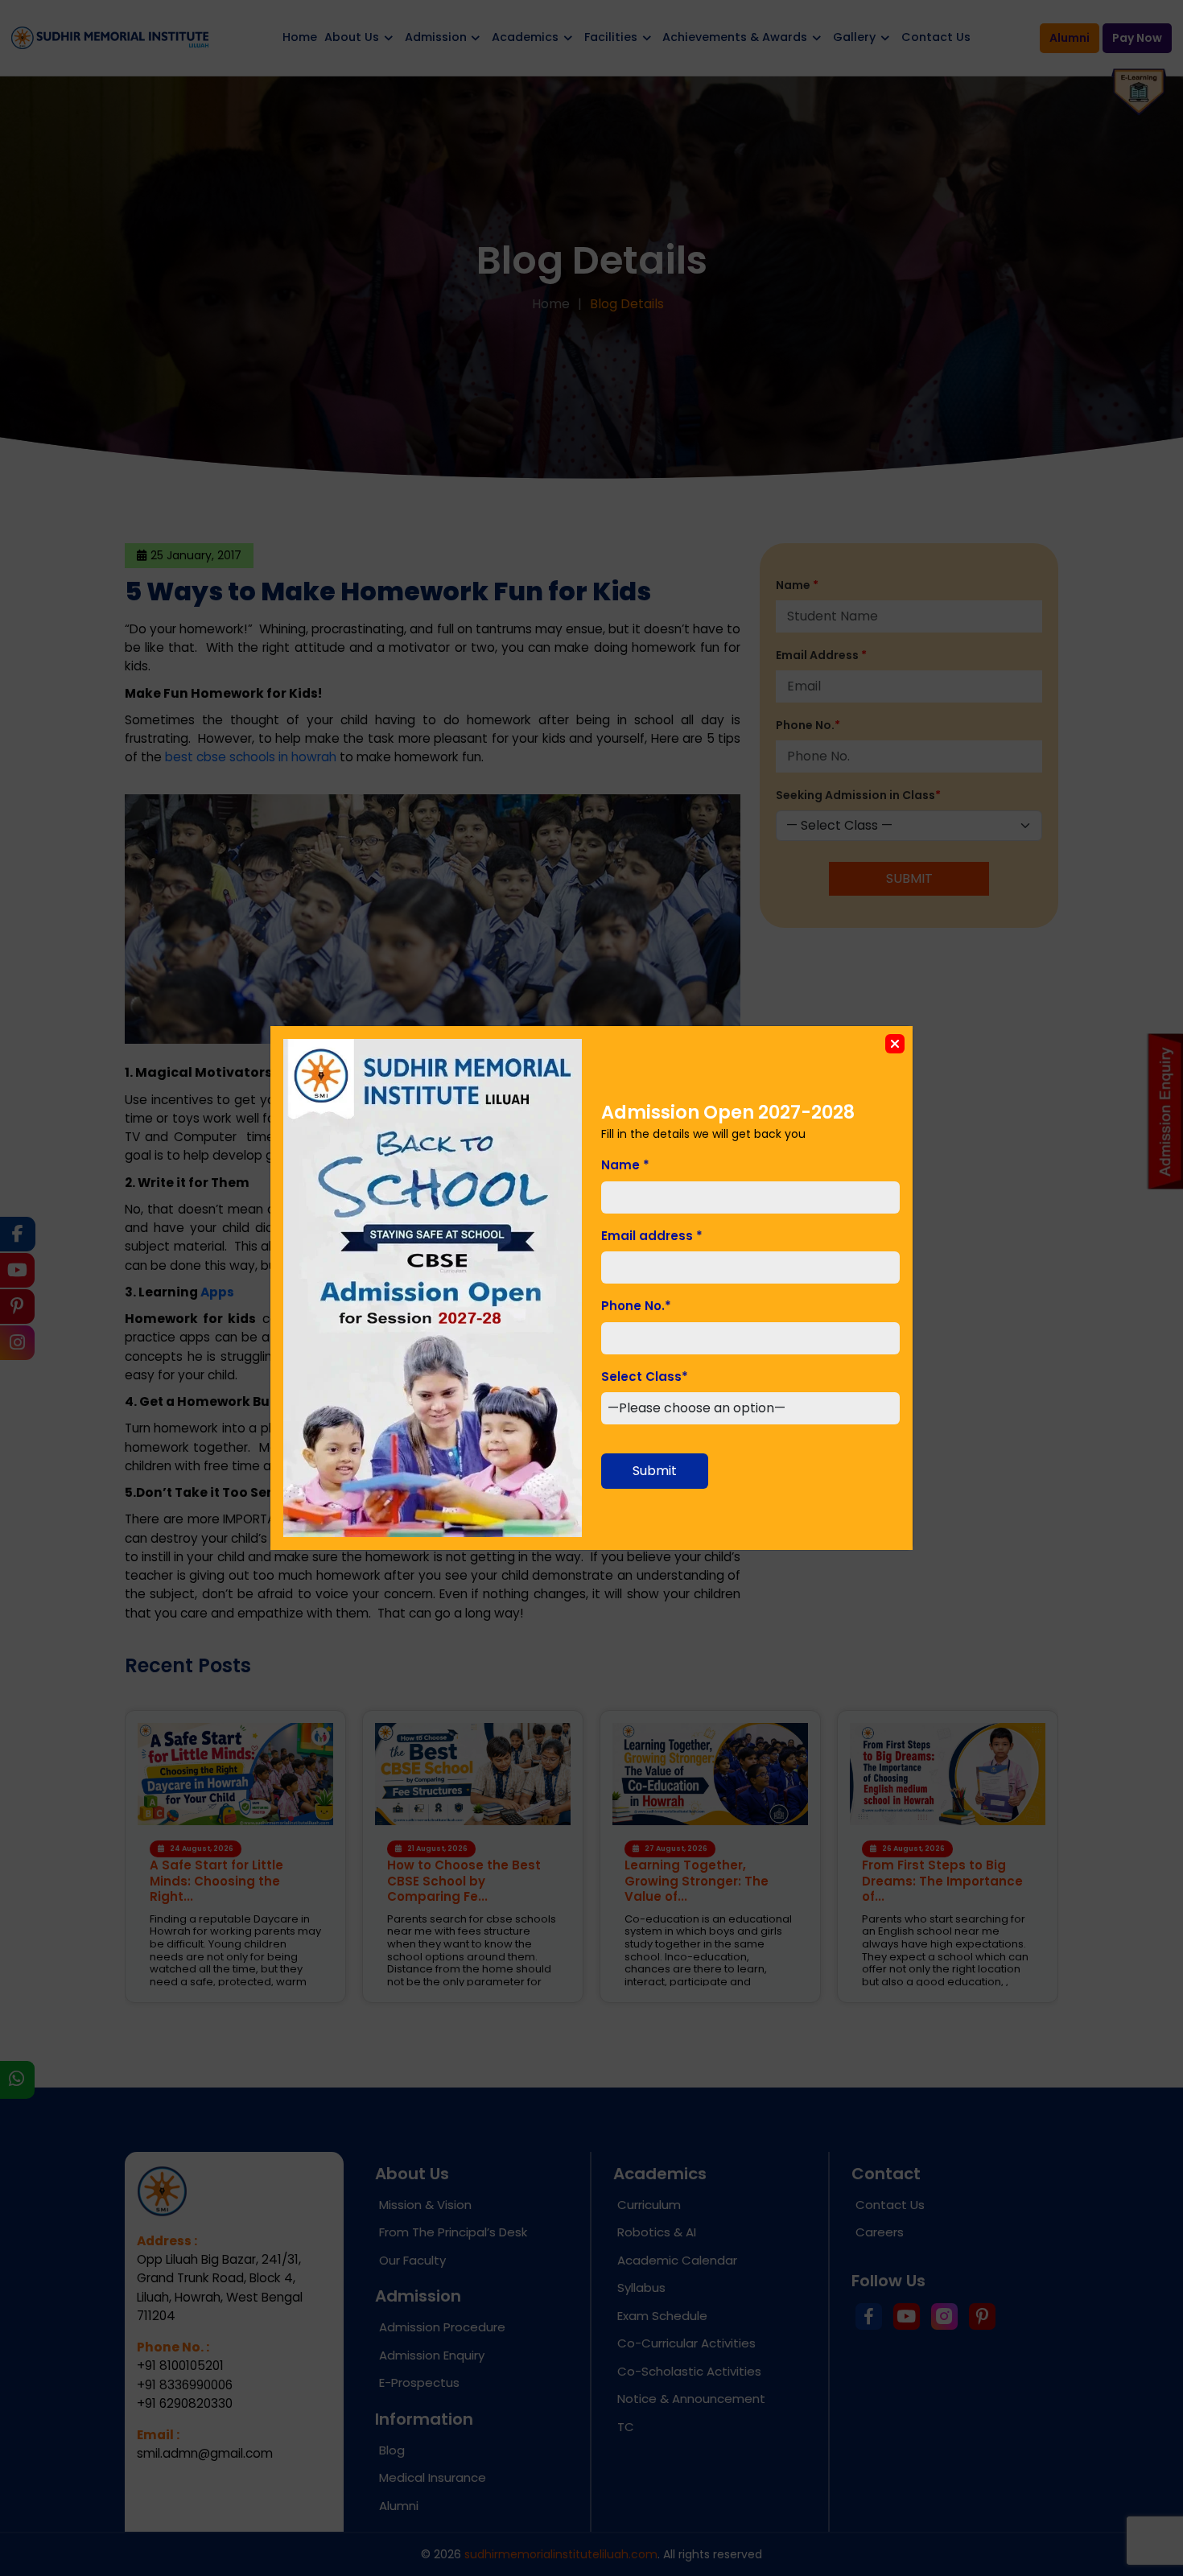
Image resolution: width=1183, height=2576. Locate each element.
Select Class (645, 1377)
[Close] (895, 1044)
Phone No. (636, 1306)
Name (625, 1165)
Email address (652, 1236)
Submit (655, 1471)
